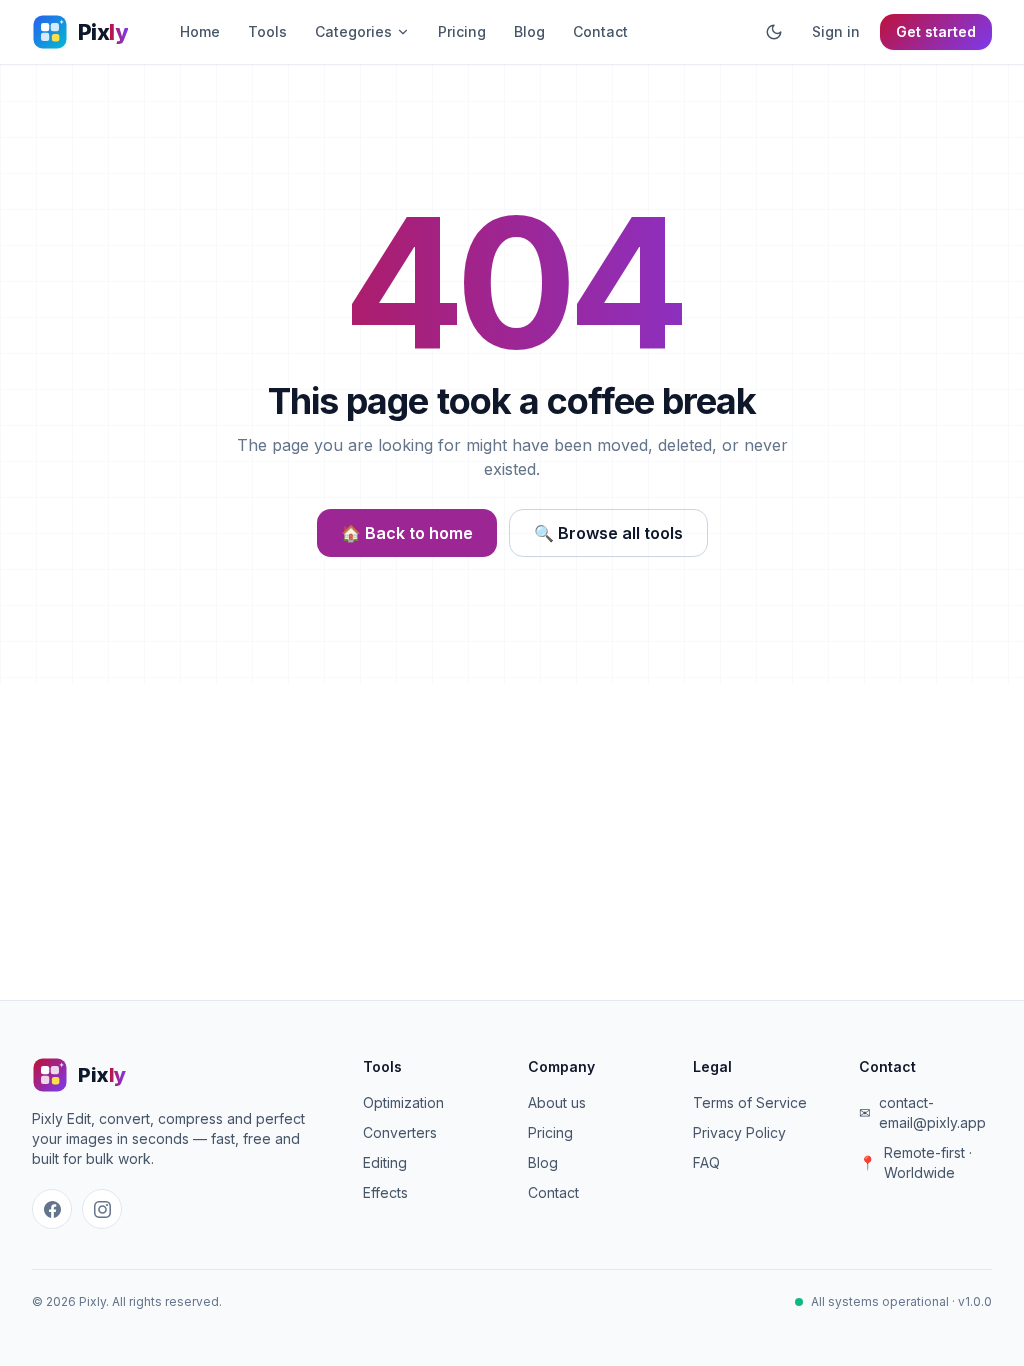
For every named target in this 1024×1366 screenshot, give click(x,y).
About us (557, 1102)
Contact (600, 31)
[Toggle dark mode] (774, 32)
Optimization (403, 1102)
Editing (385, 1162)
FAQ (706, 1162)
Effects (385, 1192)
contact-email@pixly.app (932, 1112)
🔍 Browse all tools (608, 533)
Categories (353, 31)
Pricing (462, 31)
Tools (267, 31)
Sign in (836, 31)
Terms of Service (750, 1102)
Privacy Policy (739, 1132)
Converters (400, 1132)
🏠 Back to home (407, 533)
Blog (529, 31)
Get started (936, 31)
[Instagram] (102, 1209)
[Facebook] (52, 1209)
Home (200, 31)
